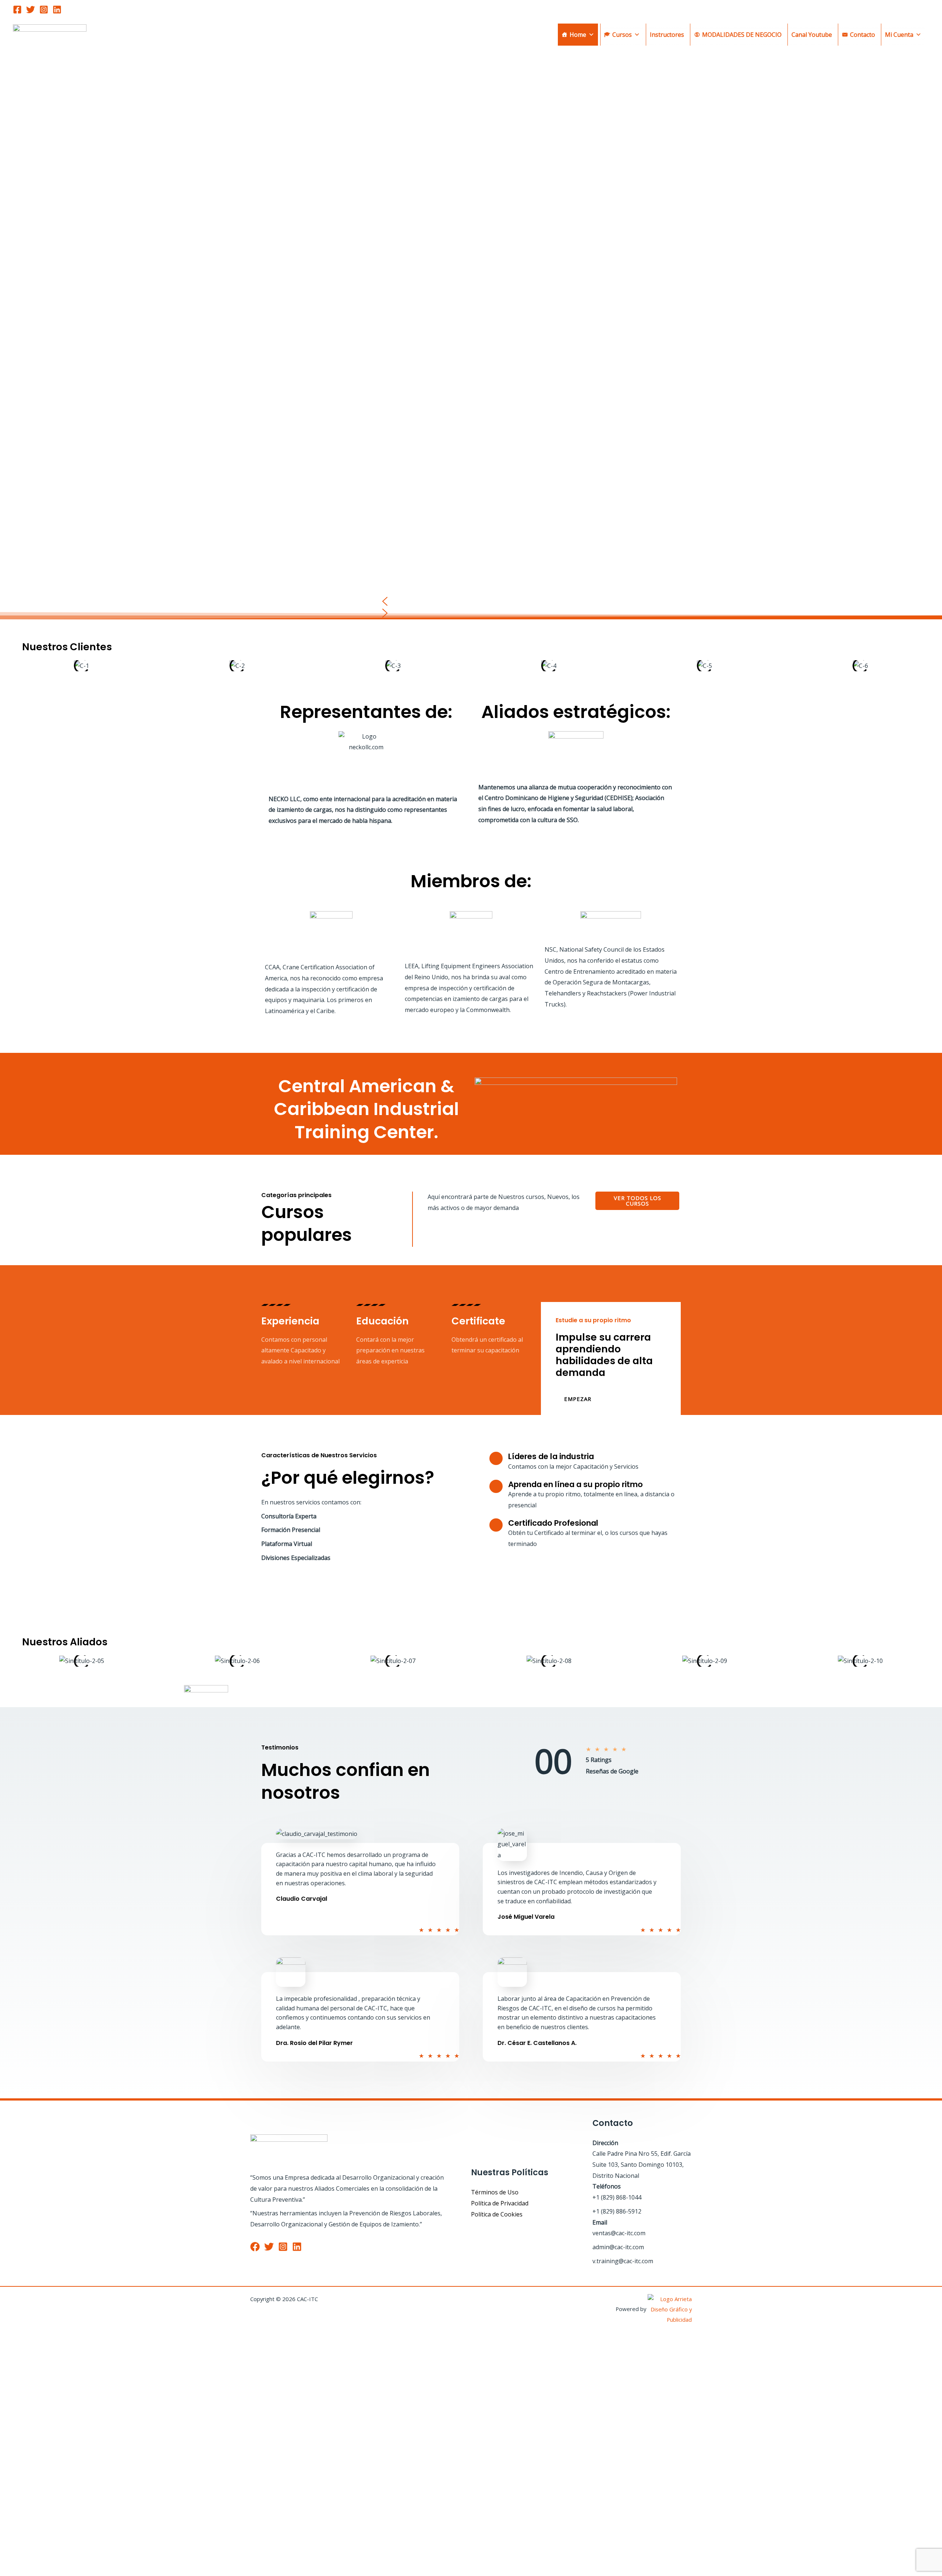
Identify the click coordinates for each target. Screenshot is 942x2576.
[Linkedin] (57, 10)
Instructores (667, 35)
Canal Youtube (812, 35)
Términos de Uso (495, 2192)
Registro (48, 2559)
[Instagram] (44, 10)
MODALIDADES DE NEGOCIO (742, 35)
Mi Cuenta (899, 35)
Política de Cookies (497, 2214)
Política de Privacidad (500, 2203)
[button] (471, 601)
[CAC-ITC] (50, 34)
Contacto (863, 35)
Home (578, 35)
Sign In (70, 2559)
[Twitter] (31, 10)
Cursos (622, 35)
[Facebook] (17, 10)
